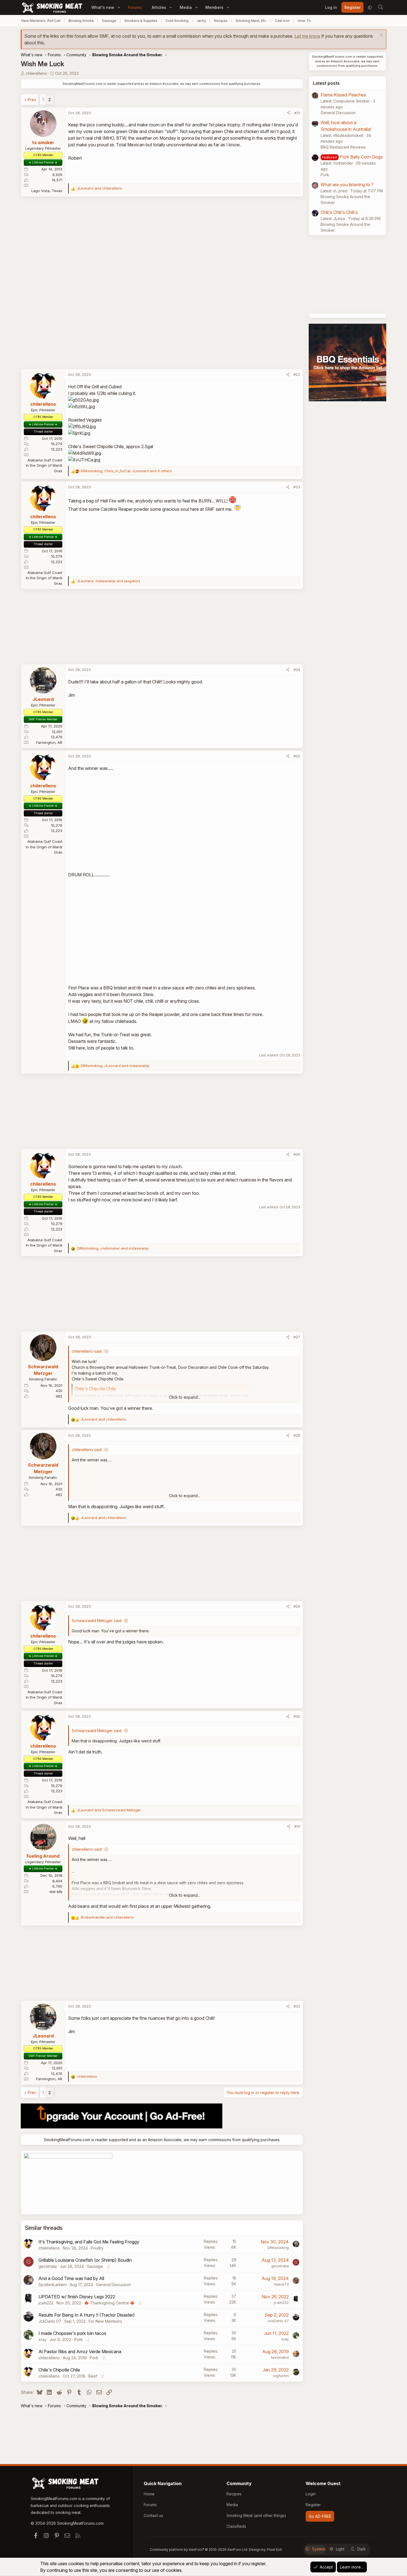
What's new (103, 7)
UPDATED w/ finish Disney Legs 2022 (77, 2297)
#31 (297, 1826)
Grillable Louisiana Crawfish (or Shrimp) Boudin (85, 2260)
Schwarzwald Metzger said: (97, 1621)
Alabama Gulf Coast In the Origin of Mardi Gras (44, 465)
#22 (297, 374)
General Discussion (114, 2285)
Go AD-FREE (320, 2516)
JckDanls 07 (50, 2321)
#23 (297, 487)
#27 (297, 1337)
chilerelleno (36, 73)
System (319, 2549)
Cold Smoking (177, 21)
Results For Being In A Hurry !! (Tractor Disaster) (87, 2315)
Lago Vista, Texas (47, 191)
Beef (93, 2376)
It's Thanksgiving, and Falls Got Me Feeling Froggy (89, 2242)
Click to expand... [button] (185, 1397)
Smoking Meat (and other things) (256, 2515)
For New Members (105, 2321)
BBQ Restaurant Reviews (343, 147)
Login (311, 2494)
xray (42, 2339)
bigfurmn (281, 2376)
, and (109, 581)
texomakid (280, 2357)
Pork (78, 2339)
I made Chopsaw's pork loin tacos (72, 2333)
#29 (297, 1606)
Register (313, 2505)
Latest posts (326, 83)
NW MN (56, 1892)
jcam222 (46, 2303)
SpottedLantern (53, 2285)
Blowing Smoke (81, 21)
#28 (297, 1435)
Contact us (153, 2515)
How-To (304, 21)
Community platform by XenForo (199, 2550)
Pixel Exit (275, 2550)
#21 (297, 113)
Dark (361, 2549)
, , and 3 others (126, 471)
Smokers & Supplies (141, 21)
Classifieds (236, 2526)
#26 (297, 1154)
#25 (297, 756)
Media (186, 7)
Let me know (307, 36)
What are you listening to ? (347, 185)
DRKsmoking (278, 2248)
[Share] (289, 113)
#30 (297, 1716)
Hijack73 (281, 2284)
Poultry (97, 2248)
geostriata (48, 2266)
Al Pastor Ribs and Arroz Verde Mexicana (80, 2352)
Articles (159, 7)
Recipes (221, 21)
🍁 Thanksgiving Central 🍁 (109, 2303)
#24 (297, 670)
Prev (32, 100)
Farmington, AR (49, 742)
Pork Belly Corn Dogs (361, 157)
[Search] (380, 7)
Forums (135, 7)
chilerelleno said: (87, 1351)
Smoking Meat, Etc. (251, 21)
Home (149, 2494)
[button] (119, 7)
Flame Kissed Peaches (343, 95)
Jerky (201, 21)
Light (340, 2549)
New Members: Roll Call (41, 21)
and (100, 188)
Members (214, 7)
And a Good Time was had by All (71, 2278)
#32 (297, 2006)
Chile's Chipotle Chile (59, 2370)
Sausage (109, 21)
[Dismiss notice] (381, 36)
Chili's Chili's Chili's (339, 212)
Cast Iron (282, 21)
